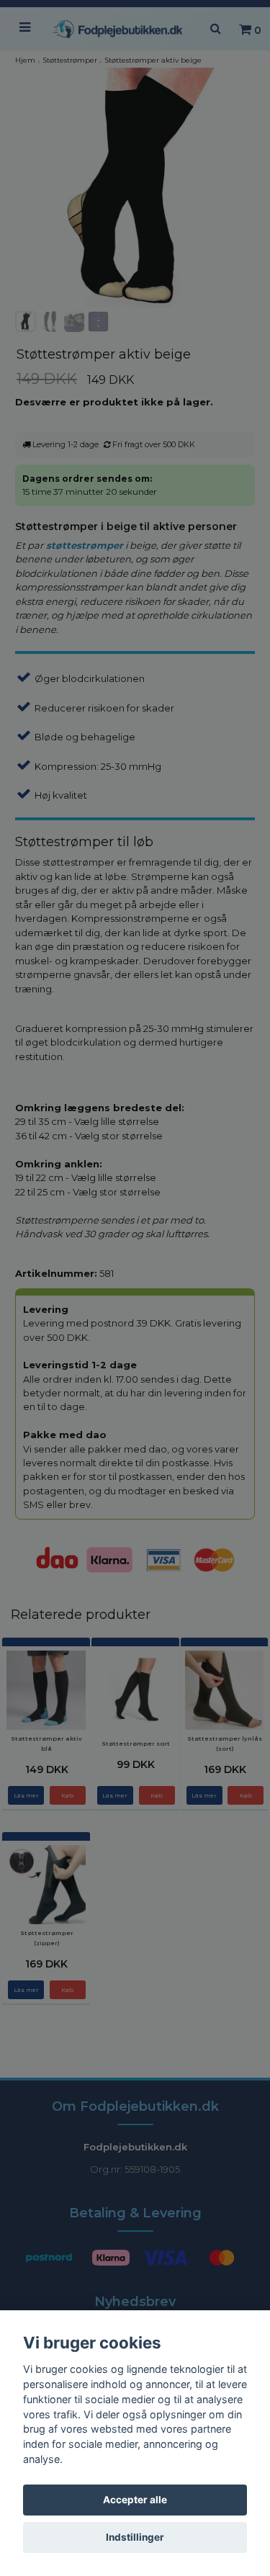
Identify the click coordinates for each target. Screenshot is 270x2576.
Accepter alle (135, 2500)
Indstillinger (135, 2537)
